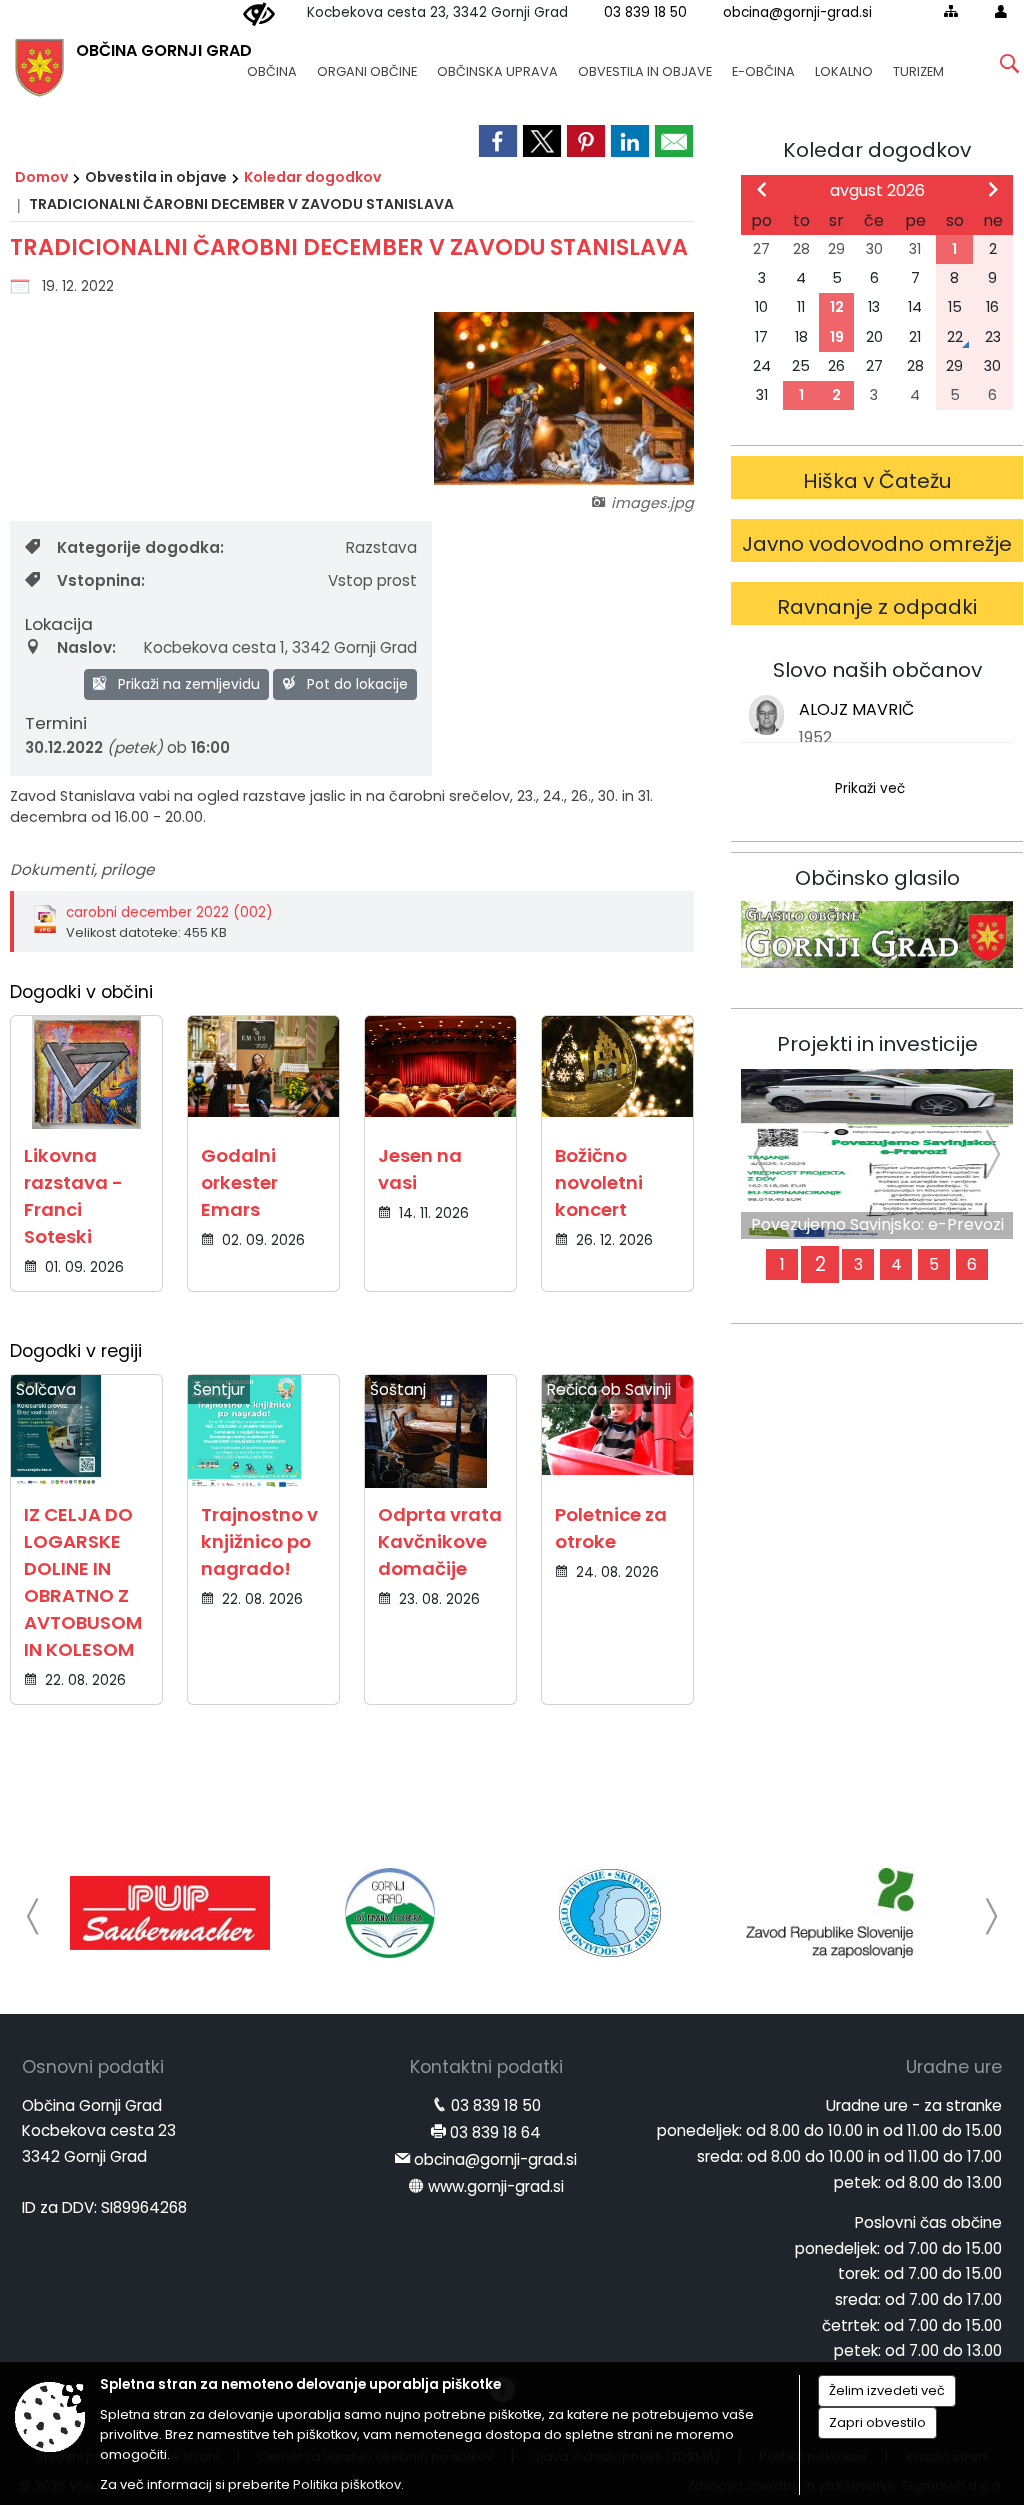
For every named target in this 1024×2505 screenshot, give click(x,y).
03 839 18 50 (645, 12)
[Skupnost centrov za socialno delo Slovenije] (610, 1913)
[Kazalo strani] (951, 11)
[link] (498, 141)
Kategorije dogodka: (140, 547)
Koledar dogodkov (312, 177)
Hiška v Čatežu (877, 481)
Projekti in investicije (877, 1044)
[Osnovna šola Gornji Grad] (390, 1913)
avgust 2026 (877, 190)
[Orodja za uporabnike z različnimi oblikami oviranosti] (259, 15)
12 (837, 307)
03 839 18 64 (495, 2132)
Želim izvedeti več (887, 2390)
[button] (33, 1916)
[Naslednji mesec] (993, 189)
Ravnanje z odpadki (877, 607)
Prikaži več (870, 788)
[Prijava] (1001, 11)
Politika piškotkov (347, 2484)
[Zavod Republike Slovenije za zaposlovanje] (830, 1913)
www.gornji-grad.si (496, 2186)
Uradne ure (954, 2067)
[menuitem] (272, 62)
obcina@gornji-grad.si (797, 12)
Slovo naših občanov (877, 670)
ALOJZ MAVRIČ (856, 709)
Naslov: (86, 647)
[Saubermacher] (170, 1913)
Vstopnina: (101, 580)
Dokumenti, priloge (82, 869)
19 (837, 337)
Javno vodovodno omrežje (877, 544)
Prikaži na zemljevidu (187, 684)
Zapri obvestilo (877, 2422)
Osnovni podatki (93, 2067)
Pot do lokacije (355, 684)
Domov (41, 177)
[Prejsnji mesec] (762, 189)
